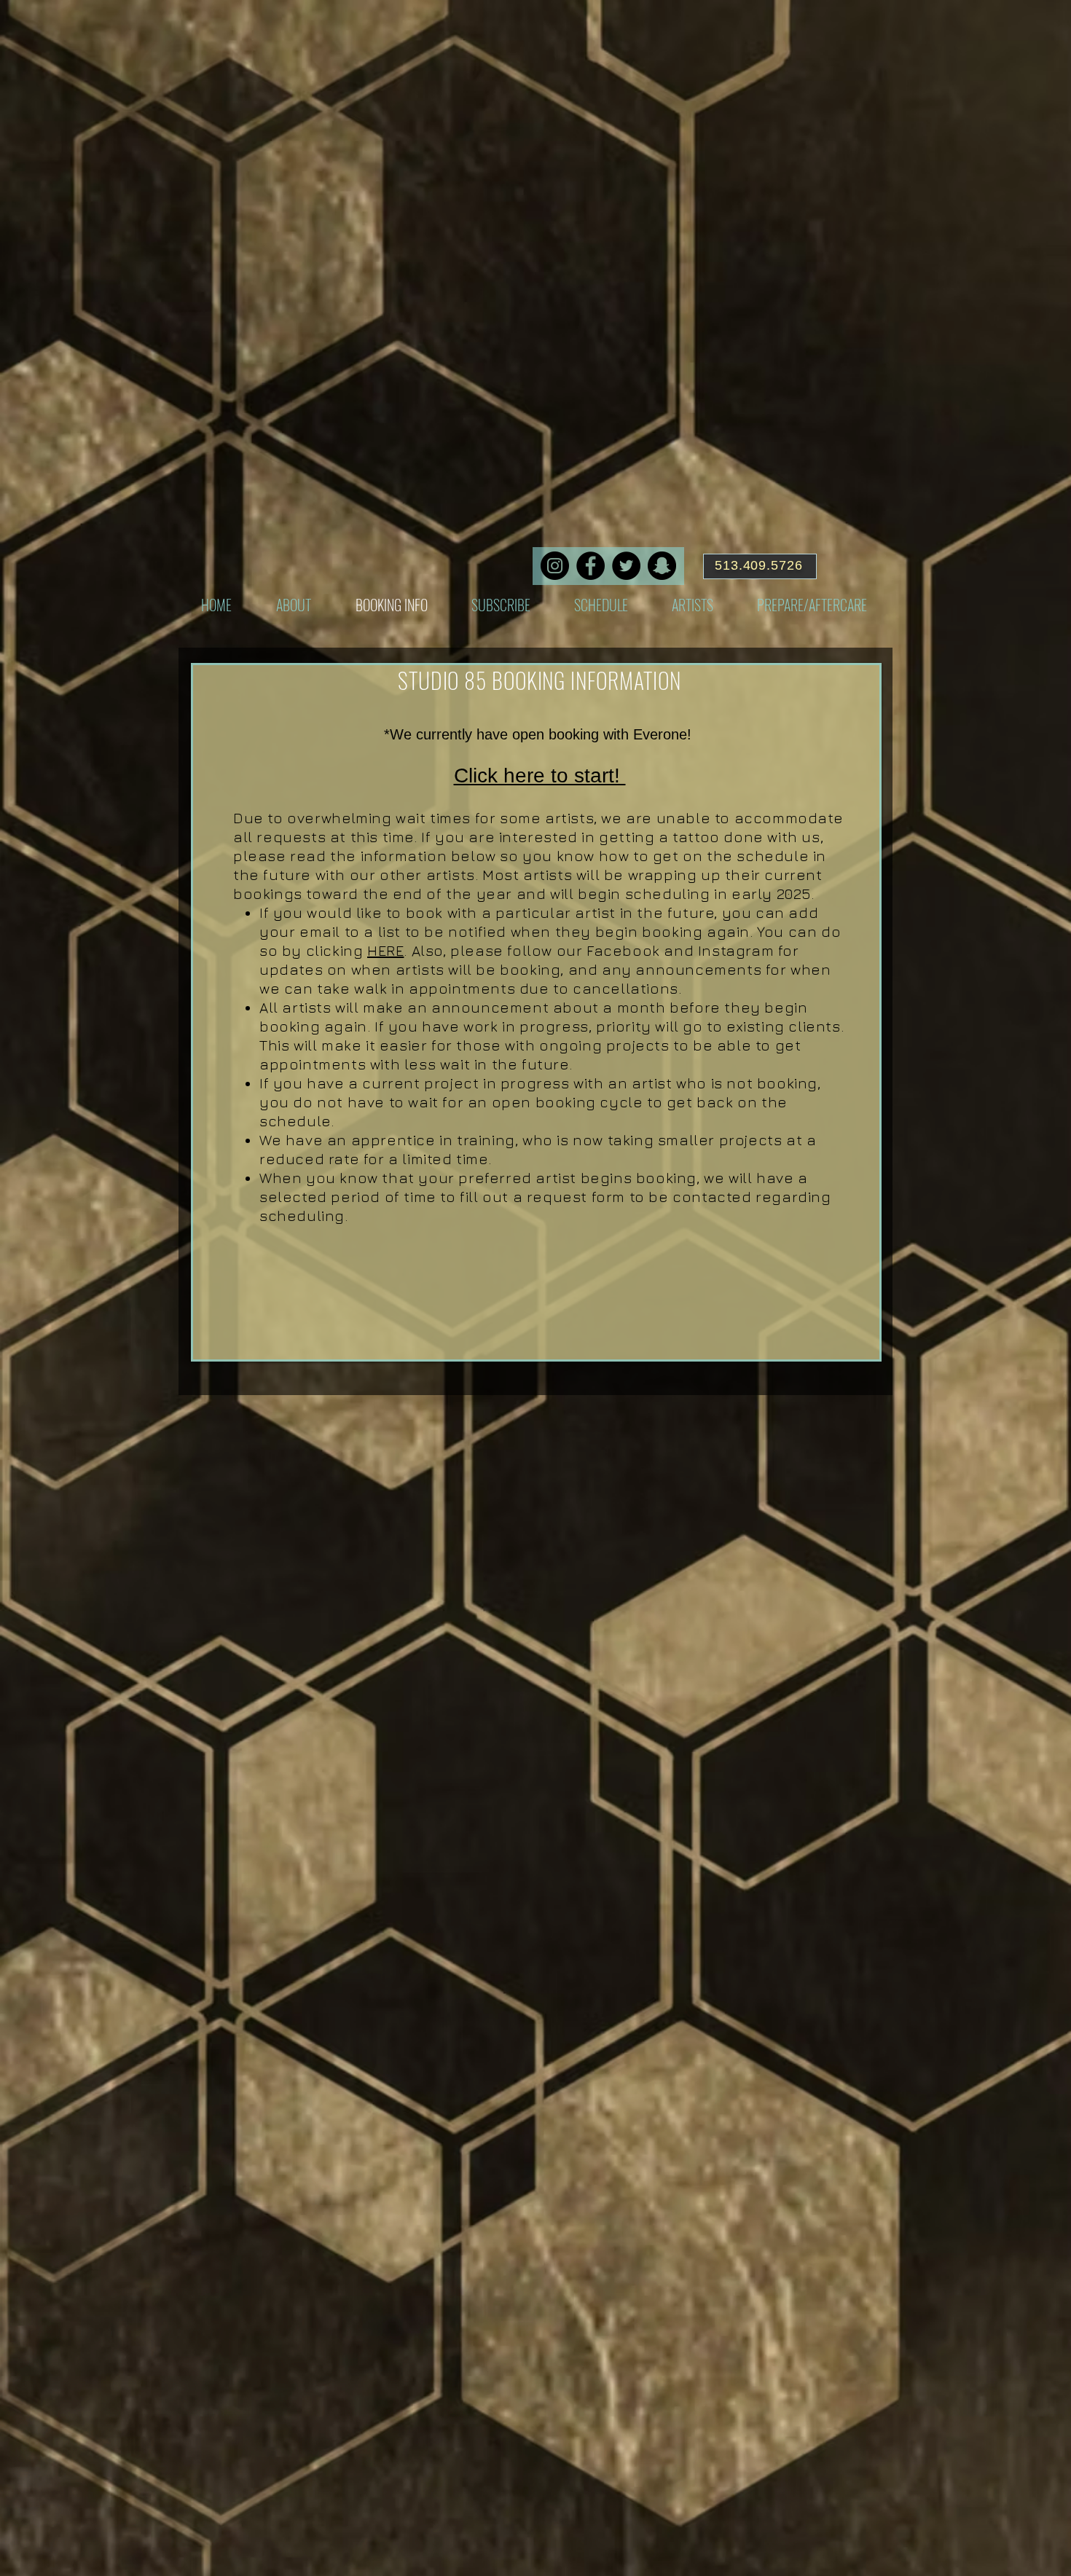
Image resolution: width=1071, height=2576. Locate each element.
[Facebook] (591, 566)
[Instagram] (555, 566)
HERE (385, 950)
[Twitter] (626, 566)
